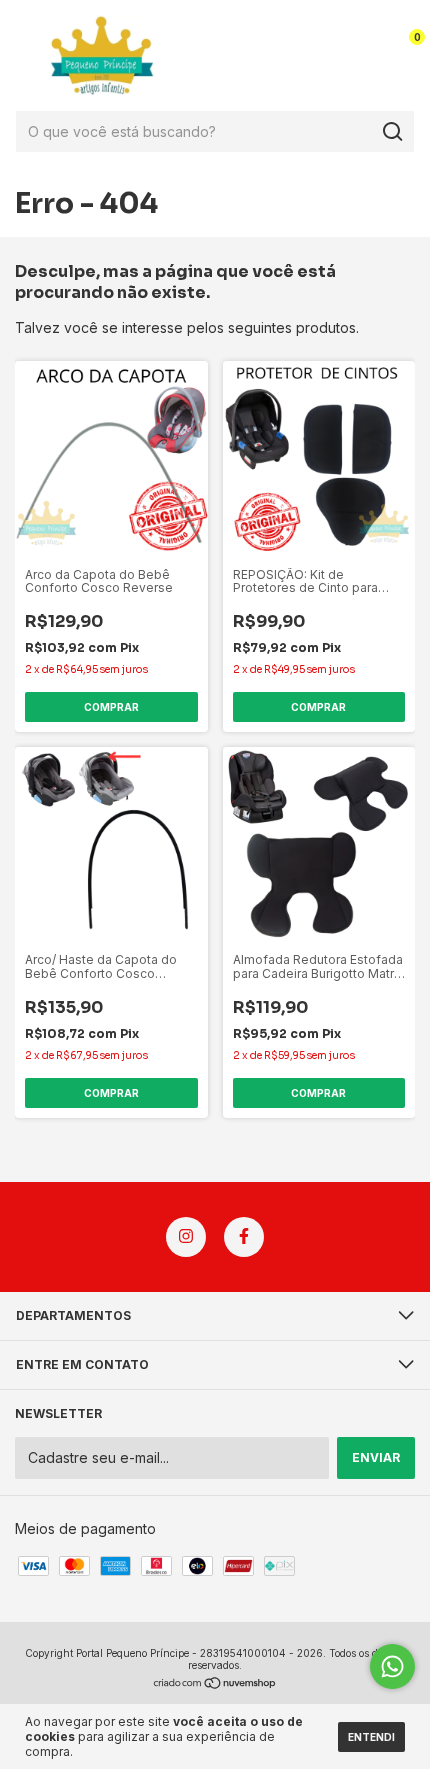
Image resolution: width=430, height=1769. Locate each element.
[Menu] (28, 55)
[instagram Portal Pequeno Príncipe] (186, 1237)
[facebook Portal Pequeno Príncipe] (244, 1237)
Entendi (371, 1737)
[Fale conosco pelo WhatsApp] (392, 1666)
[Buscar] (391, 132)
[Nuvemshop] (215, 1684)
